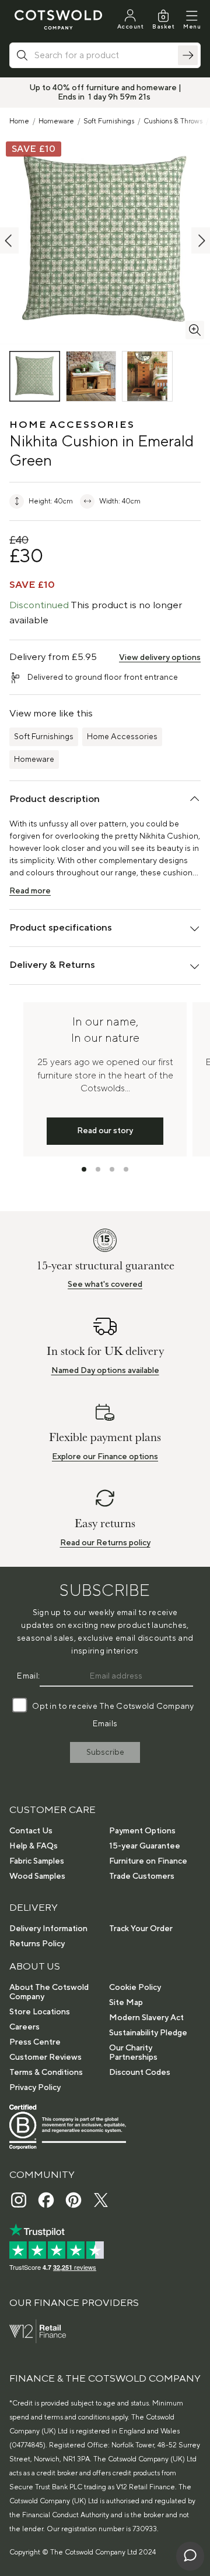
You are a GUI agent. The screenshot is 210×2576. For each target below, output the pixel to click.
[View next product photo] (201, 241)
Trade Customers (142, 1876)
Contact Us (31, 1831)
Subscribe (105, 1752)
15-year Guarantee (145, 1846)
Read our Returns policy (105, 1543)
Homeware (56, 121)
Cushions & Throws (173, 121)
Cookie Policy (135, 1988)
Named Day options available (105, 1371)
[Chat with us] (190, 2556)
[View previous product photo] (9, 241)
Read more (30, 891)
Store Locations (40, 2012)
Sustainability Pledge (148, 2033)
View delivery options (160, 658)
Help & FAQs (34, 1846)
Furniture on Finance (148, 1861)
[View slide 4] (126, 1169)
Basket (163, 26)
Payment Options (142, 1831)
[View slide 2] (98, 1169)
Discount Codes (140, 2073)
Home (19, 121)
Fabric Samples (37, 1861)
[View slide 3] (112, 1169)
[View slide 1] (84, 1169)
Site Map (126, 2003)
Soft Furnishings (109, 121)
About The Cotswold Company (49, 1992)
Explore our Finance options (105, 1457)
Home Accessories (122, 737)
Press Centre (35, 2042)
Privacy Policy (35, 2088)
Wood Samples (37, 1876)
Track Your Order (141, 1929)
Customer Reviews (45, 2057)
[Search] (188, 55)
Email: (28, 1676)
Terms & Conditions (46, 2073)
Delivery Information (48, 1929)
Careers (24, 2027)
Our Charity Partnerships (133, 2053)
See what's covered (105, 1285)
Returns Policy (37, 1944)
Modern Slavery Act (146, 2018)
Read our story (105, 1131)
